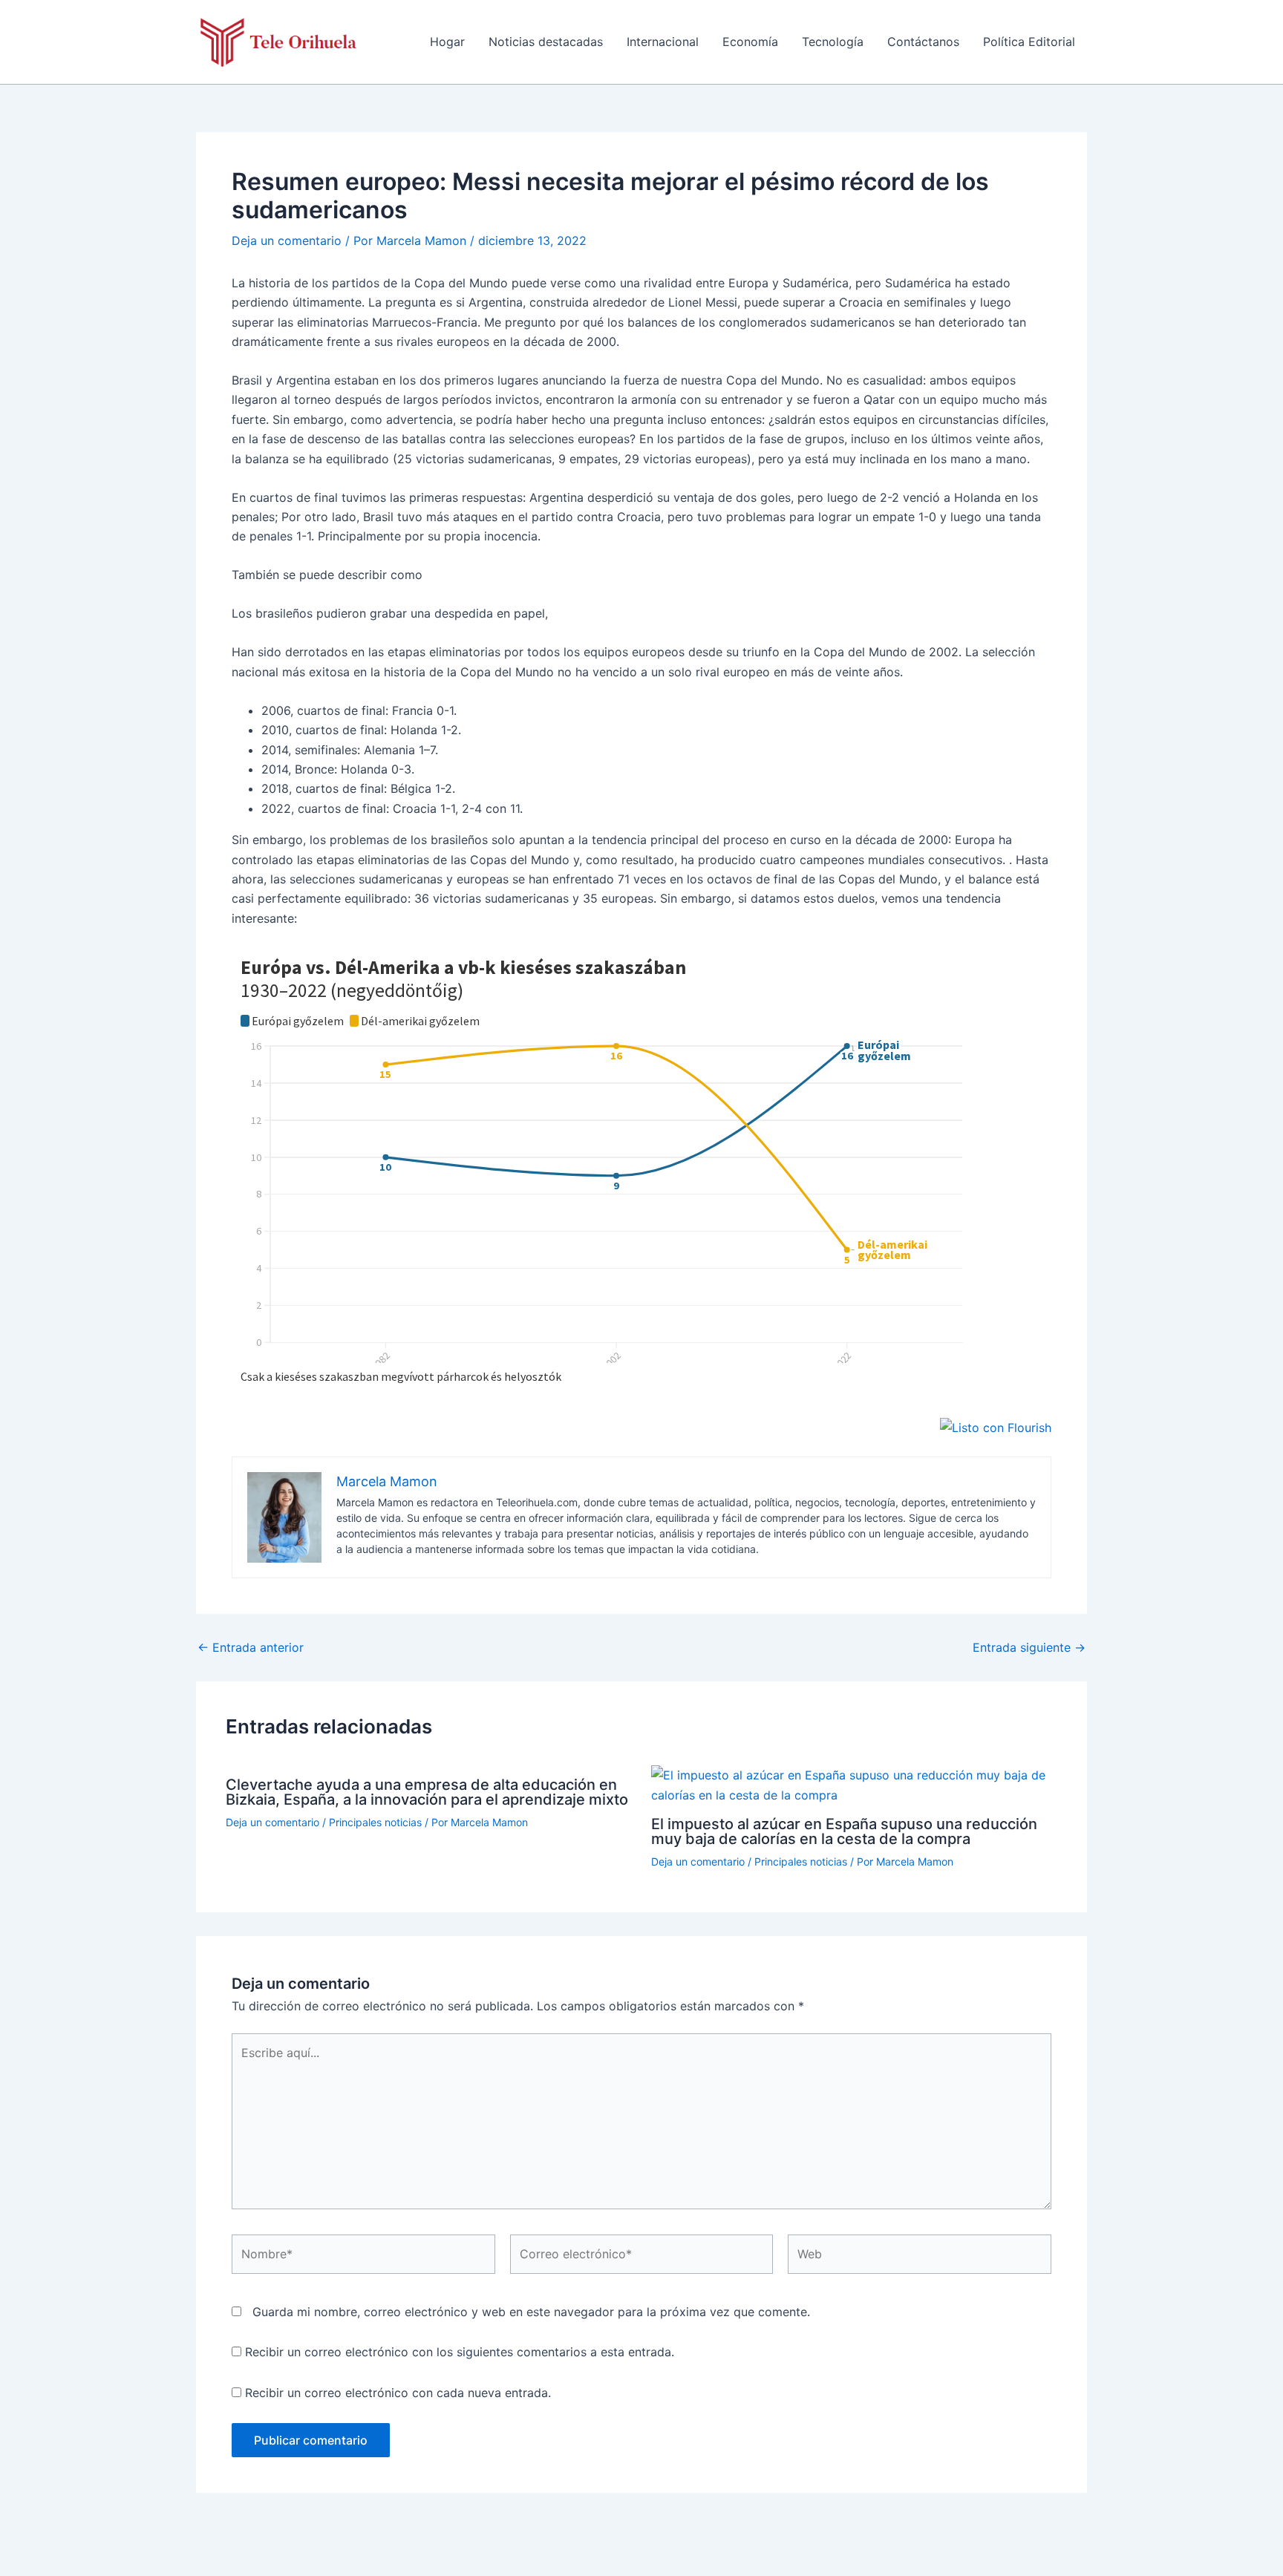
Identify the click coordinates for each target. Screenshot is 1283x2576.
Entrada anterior (251, 1647)
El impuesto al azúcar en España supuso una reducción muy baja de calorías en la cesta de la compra (844, 1831)
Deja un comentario (287, 241)
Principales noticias (375, 1822)
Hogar (447, 42)
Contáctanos (923, 42)
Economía (750, 42)
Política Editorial (1029, 42)
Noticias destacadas (546, 42)
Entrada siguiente (1029, 1647)
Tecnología (833, 42)
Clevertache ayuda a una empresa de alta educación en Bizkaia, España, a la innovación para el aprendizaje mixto (427, 1792)
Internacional (663, 42)
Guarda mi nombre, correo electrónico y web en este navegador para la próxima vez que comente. (531, 2312)
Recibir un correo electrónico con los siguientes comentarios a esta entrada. (460, 2352)
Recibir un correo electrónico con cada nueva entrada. (398, 2393)
